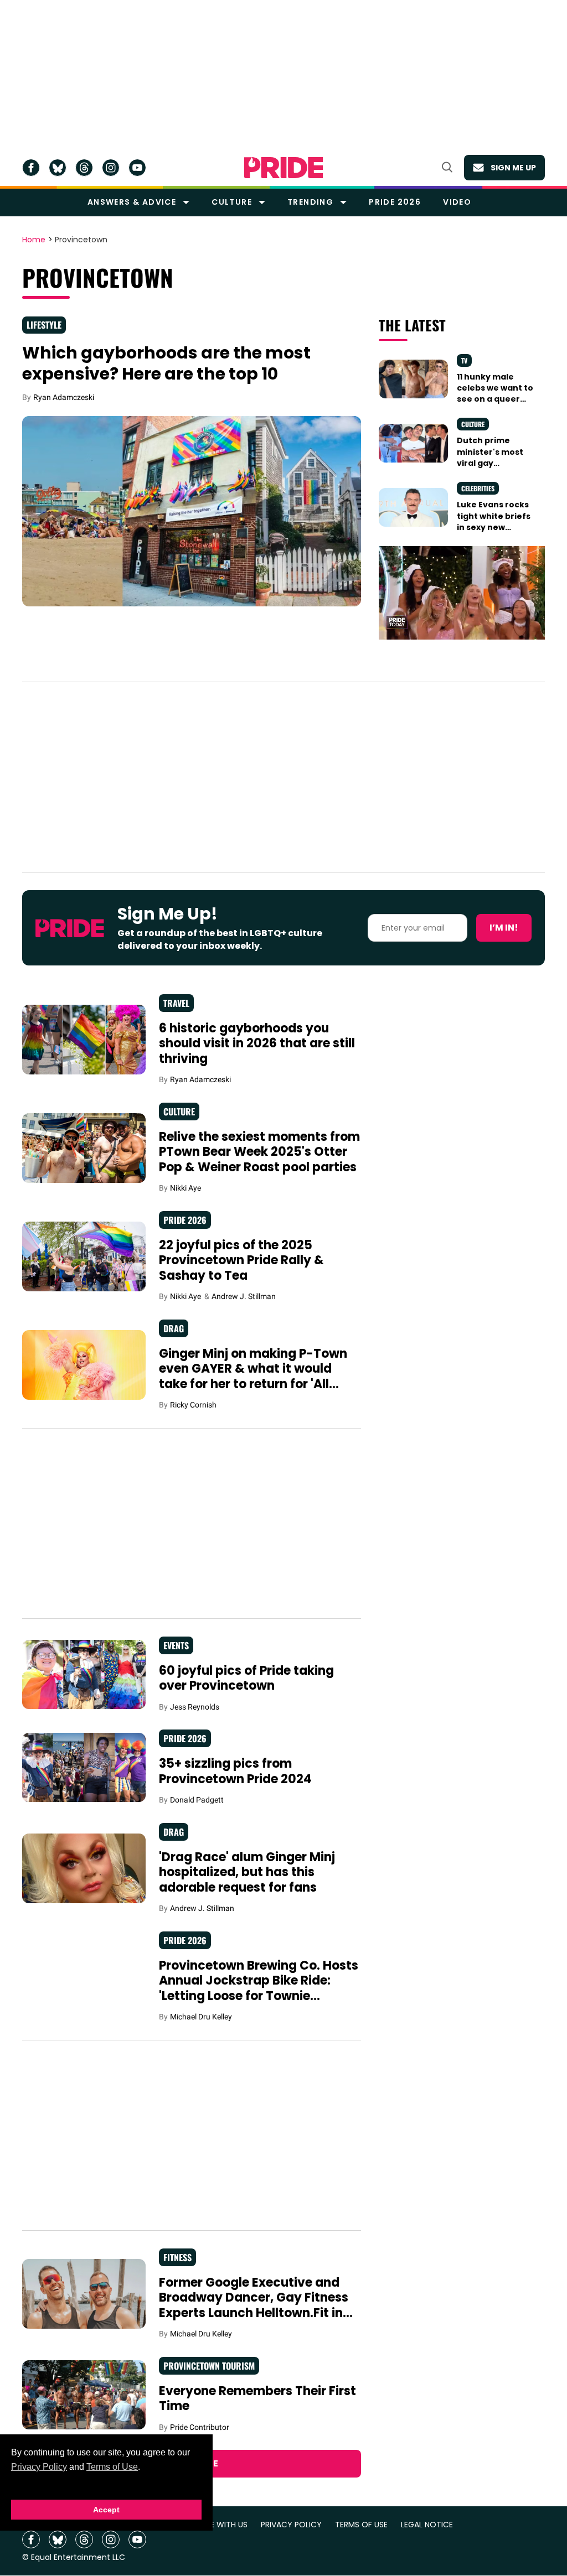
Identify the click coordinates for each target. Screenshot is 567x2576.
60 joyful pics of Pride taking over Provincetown (246, 1678)
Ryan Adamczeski (64, 397)
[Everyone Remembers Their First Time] (84, 2394)
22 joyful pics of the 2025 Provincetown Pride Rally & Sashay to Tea (241, 1260)
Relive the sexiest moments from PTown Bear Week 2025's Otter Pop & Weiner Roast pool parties (259, 1152)
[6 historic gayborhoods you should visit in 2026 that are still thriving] (84, 1039)
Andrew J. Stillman (244, 1296)
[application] (462, 593)
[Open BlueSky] (58, 168)
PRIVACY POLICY (291, 2525)
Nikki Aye (185, 1188)
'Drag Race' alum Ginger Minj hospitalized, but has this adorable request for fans (247, 1872)
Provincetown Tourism (209, 2366)
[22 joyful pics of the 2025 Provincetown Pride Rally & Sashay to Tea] (84, 1256)
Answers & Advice (132, 202)
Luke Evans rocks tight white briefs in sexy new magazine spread (494, 521)
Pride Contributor (200, 2427)
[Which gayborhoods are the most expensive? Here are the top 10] (192, 511)
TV (464, 360)
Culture (232, 202)
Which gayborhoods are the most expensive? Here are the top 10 (166, 363)
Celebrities (478, 488)
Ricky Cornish (193, 1405)
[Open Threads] (84, 168)
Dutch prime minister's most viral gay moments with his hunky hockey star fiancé (496, 468)
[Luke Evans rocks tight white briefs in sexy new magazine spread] (413, 507)
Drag (174, 1328)
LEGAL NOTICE (427, 2525)
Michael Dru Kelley (201, 2017)
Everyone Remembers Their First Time (257, 2399)
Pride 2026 (395, 202)
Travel (176, 1003)
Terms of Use (112, 2467)
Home (34, 240)
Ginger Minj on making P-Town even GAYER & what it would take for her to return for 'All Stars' (253, 1377)
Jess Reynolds (195, 1707)
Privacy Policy (39, 2467)
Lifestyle (44, 325)
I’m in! (504, 928)
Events (176, 1645)
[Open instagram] (111, 168)
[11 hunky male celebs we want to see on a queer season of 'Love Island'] (413, 378)
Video (457, 202)
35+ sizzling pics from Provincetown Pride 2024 (235, 1771)
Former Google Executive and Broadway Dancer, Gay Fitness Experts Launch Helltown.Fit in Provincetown (254, 2305)
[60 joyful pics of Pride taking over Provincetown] (84, 1674)
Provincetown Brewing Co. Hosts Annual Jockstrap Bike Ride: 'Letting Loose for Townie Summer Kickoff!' (259, 1988)
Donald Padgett (197, 1800)
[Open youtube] (137, 168)
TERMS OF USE (361, 2525)
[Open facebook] (31, 168)
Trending (310, 202)
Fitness (177, 2257)
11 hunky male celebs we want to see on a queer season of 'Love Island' (495, 399)
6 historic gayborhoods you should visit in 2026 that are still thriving (257, 1043)
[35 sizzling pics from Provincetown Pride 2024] (84, 1767)
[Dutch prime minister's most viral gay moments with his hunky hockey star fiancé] (413, 443)
